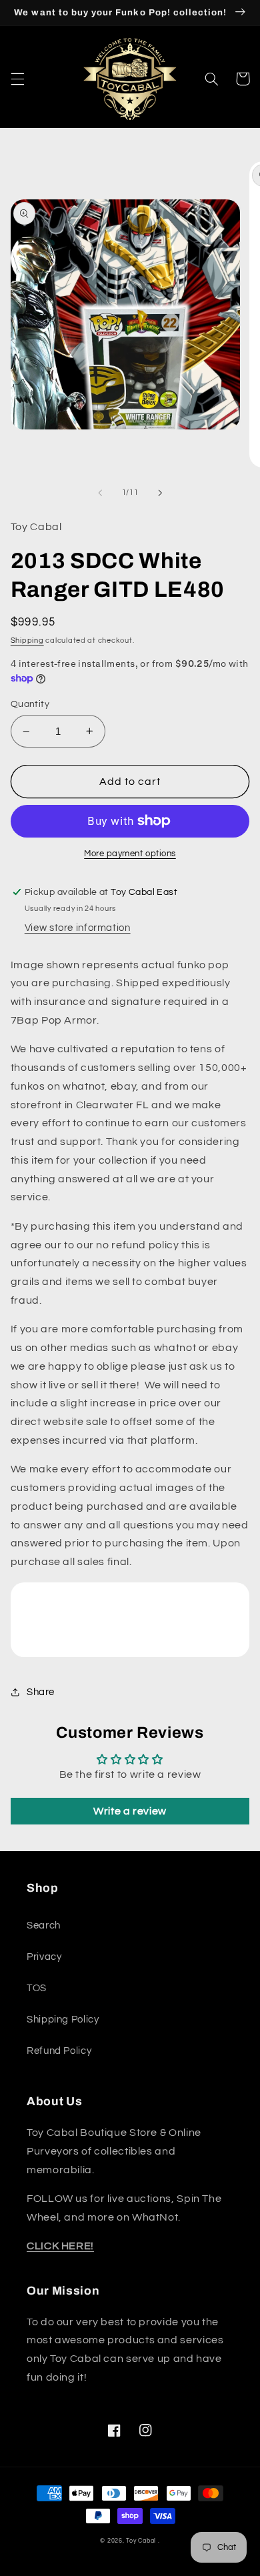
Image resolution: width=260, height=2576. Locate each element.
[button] (17, 79)
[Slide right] (160, 493)
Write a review (130, 1811)
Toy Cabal (141, 2541)
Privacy (44, 1957)
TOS (37, 1988)
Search (44, 1925)
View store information (78, 928)
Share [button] (41, 1692)
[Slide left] (100, 493)
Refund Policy (59, 2051)
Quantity (30, 704)
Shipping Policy (63, 2020)
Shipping (27, 640)
